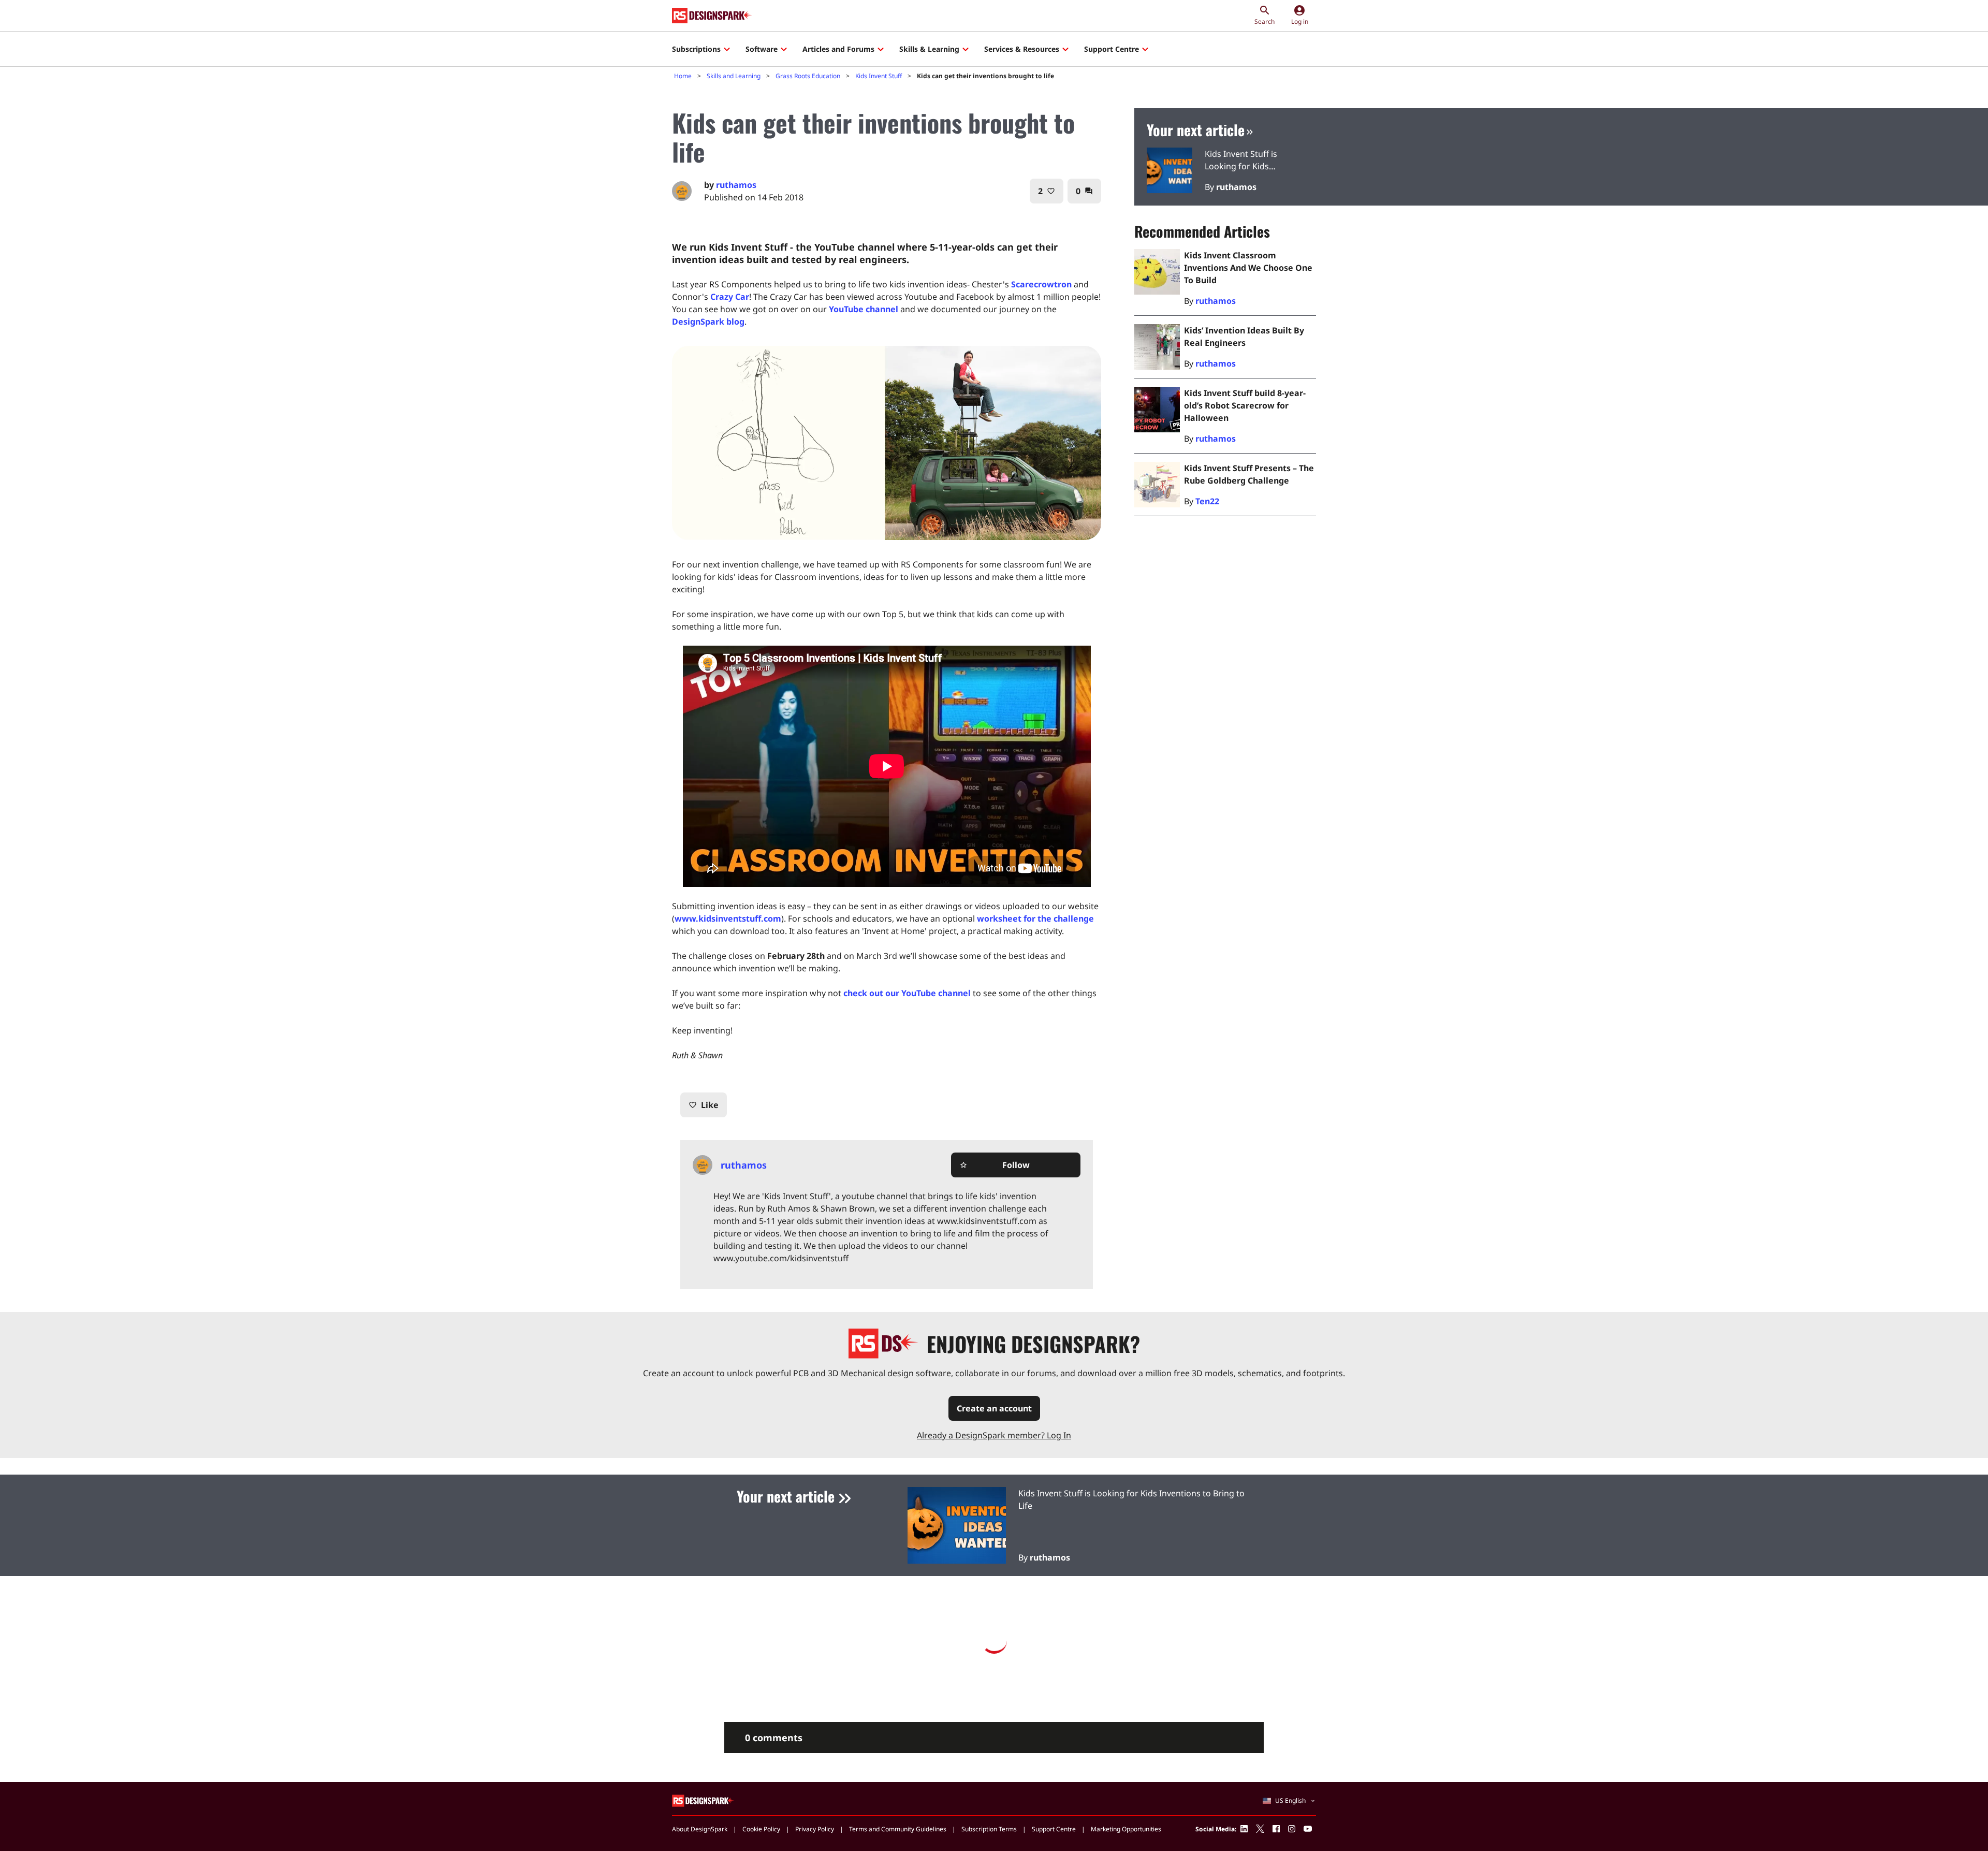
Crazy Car (730, 297)
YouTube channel (864, 309)
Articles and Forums (838, 49)
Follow (995, 1165)
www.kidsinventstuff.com (728, 919)
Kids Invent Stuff (879, 76)
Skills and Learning (734, 76)
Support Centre (1112, 49)
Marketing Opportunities (1126, 1829)
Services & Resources (1022, 49)
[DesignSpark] (703, 1801)
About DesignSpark (700, 1829)
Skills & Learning (929, 49)
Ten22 (1207, 501)
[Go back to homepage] (712, 16)
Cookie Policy (761, 1829)
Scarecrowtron (1041, 284)
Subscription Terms (989, 1829)
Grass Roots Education (808, 76)
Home (683, 76)
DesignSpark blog (708, 322)
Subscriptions (696, 49)
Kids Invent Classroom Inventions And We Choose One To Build (1248, 268)
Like (704, 1105)
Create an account (994, 1408)
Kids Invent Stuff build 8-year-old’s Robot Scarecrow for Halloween (1245, 405)
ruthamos (736, 185)
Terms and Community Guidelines (898, 1829)
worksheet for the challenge (1035, 919)
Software (762, 49)
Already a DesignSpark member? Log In (994, 1435)
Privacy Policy (815, 1829)
